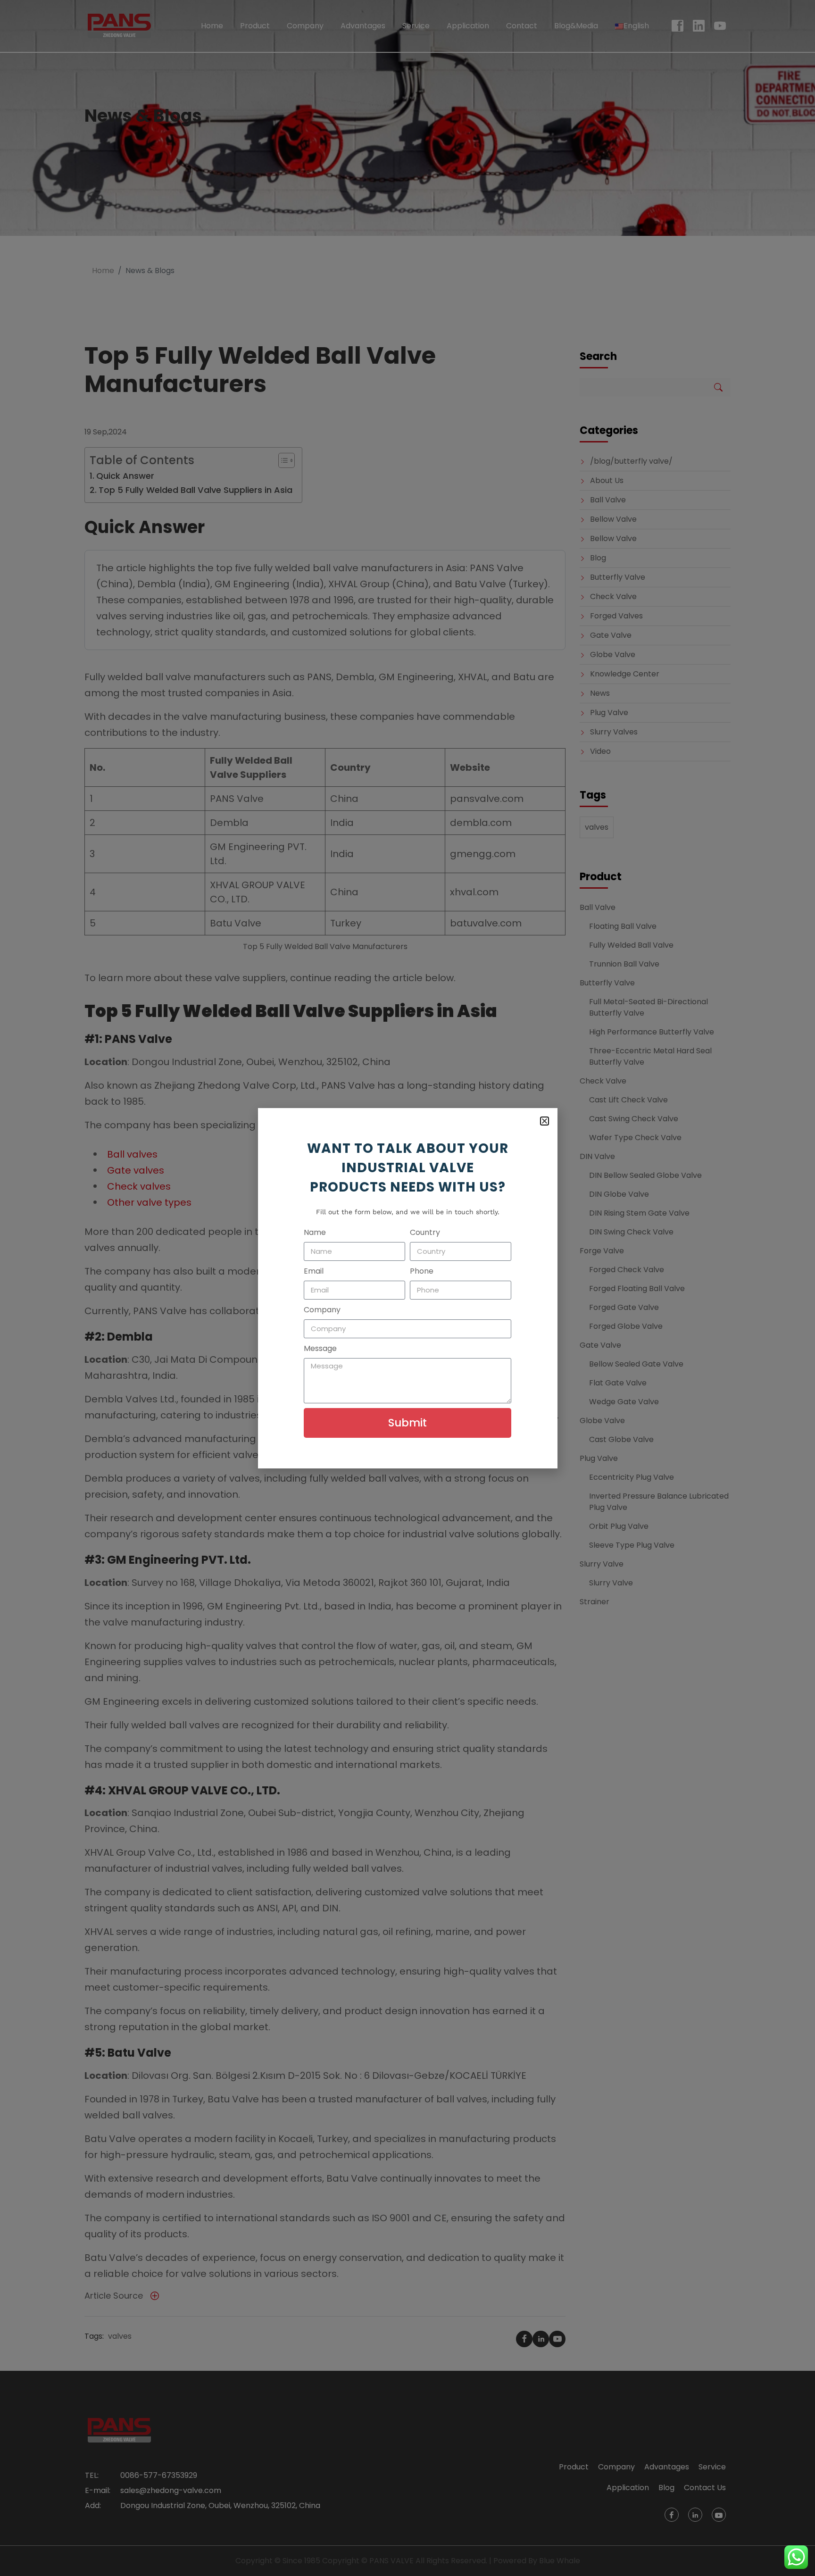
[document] (407, 1288)
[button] (545, 1121)
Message (320, 1348)
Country (425, 1232)
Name (315, 1232)
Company (322, 1310)
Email (314, 1271)
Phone (422, 1271)
